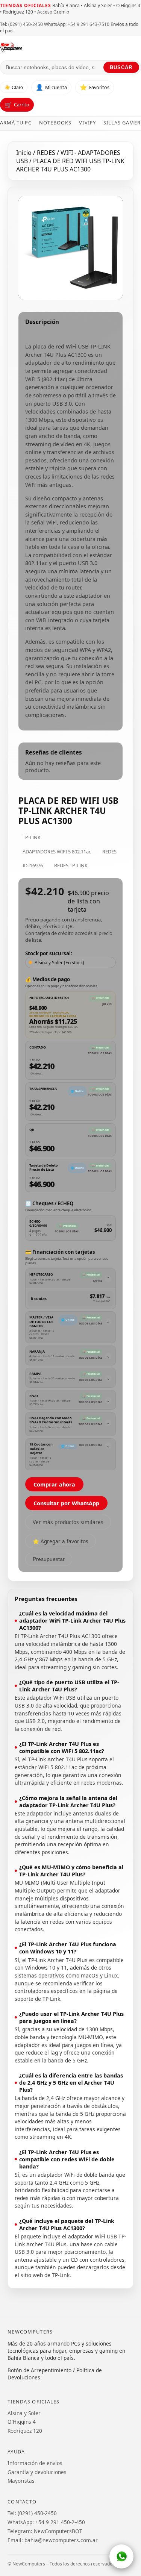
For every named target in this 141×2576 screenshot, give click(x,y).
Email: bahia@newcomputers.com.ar (53, 2540)
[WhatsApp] (121, 2556)
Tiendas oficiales (26, 5)
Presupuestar (49, 1559)
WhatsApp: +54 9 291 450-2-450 (46, 2522)
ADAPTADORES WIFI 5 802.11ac (57, 852)
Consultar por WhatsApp (66, 1503)
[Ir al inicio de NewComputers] (70, 47)
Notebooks (55, 123)
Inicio (24, 153)
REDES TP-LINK (71, 865)
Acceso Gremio (53, 12)
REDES (47, 153)
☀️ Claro (14, 88)
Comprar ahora (54, 1484)
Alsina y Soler (24, 2413)
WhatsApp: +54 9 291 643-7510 (77, 24)
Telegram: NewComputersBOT (45, 2531)
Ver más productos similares (68, 1522)
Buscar (121, 67)
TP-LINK (32, 837)
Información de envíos (35, 2463)
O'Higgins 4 (22, 2422)
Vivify (87, 123)
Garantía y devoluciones (37, 2472)
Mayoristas (21, 2481)
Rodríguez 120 (25, 2431)
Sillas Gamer (122, 123)
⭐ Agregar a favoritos (61, 1541)
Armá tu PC (16, 123)
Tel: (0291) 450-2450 (21, 24)
